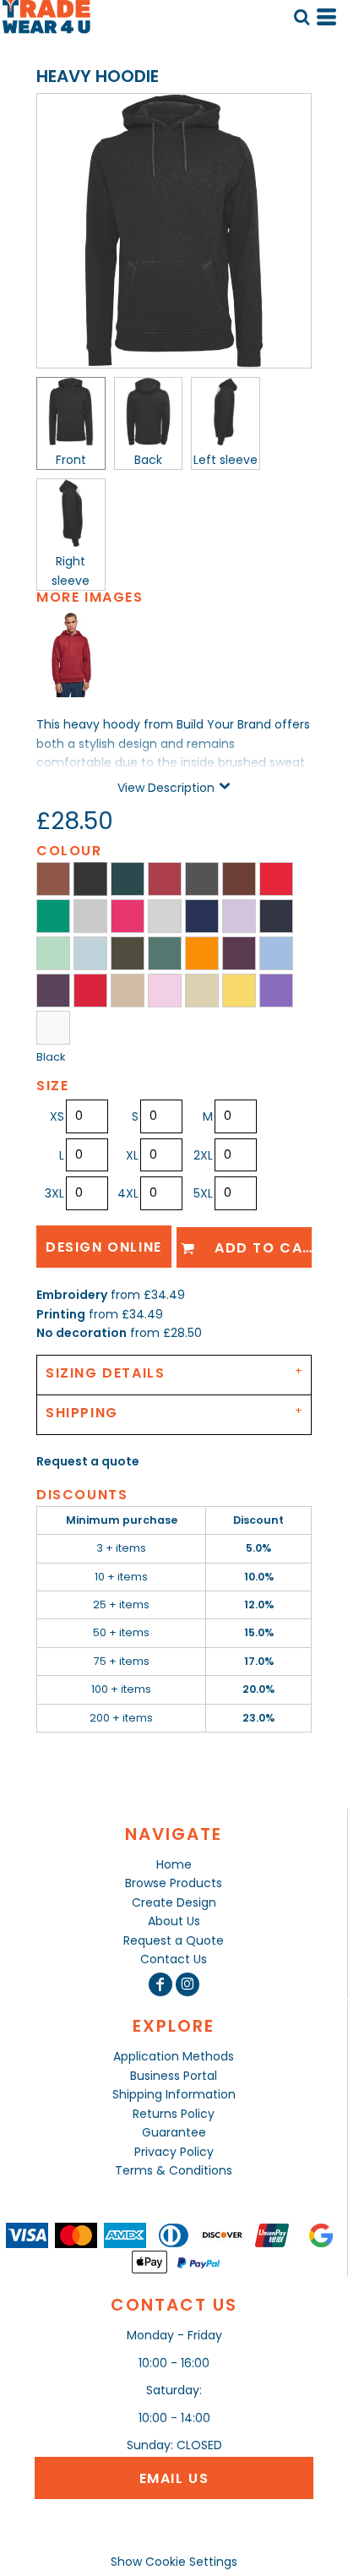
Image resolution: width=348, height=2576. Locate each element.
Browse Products (174, 1883)
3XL (54, 1193)
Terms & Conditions (174, 2170)
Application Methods (174, 2056)
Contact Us (174, 1959)
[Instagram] (188, 1984)
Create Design (174, 1902)
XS (57, 1116)
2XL (203, 1155)
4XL (128, 1193)
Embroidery (72, 1295)
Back (148, 460)
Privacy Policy (174, 2152)
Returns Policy (174, 2114)
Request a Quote (174, 1940)
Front (71, 460)
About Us (174, 1921)
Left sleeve (226, 460)
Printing (61, 1314)
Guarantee (174, 2132)
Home (174, 1864)
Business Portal (174, 2076)
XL (132, 1155)
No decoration (82, 1333)
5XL (203, 1193)
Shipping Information (174, 2094)
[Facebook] (160, 1984)
